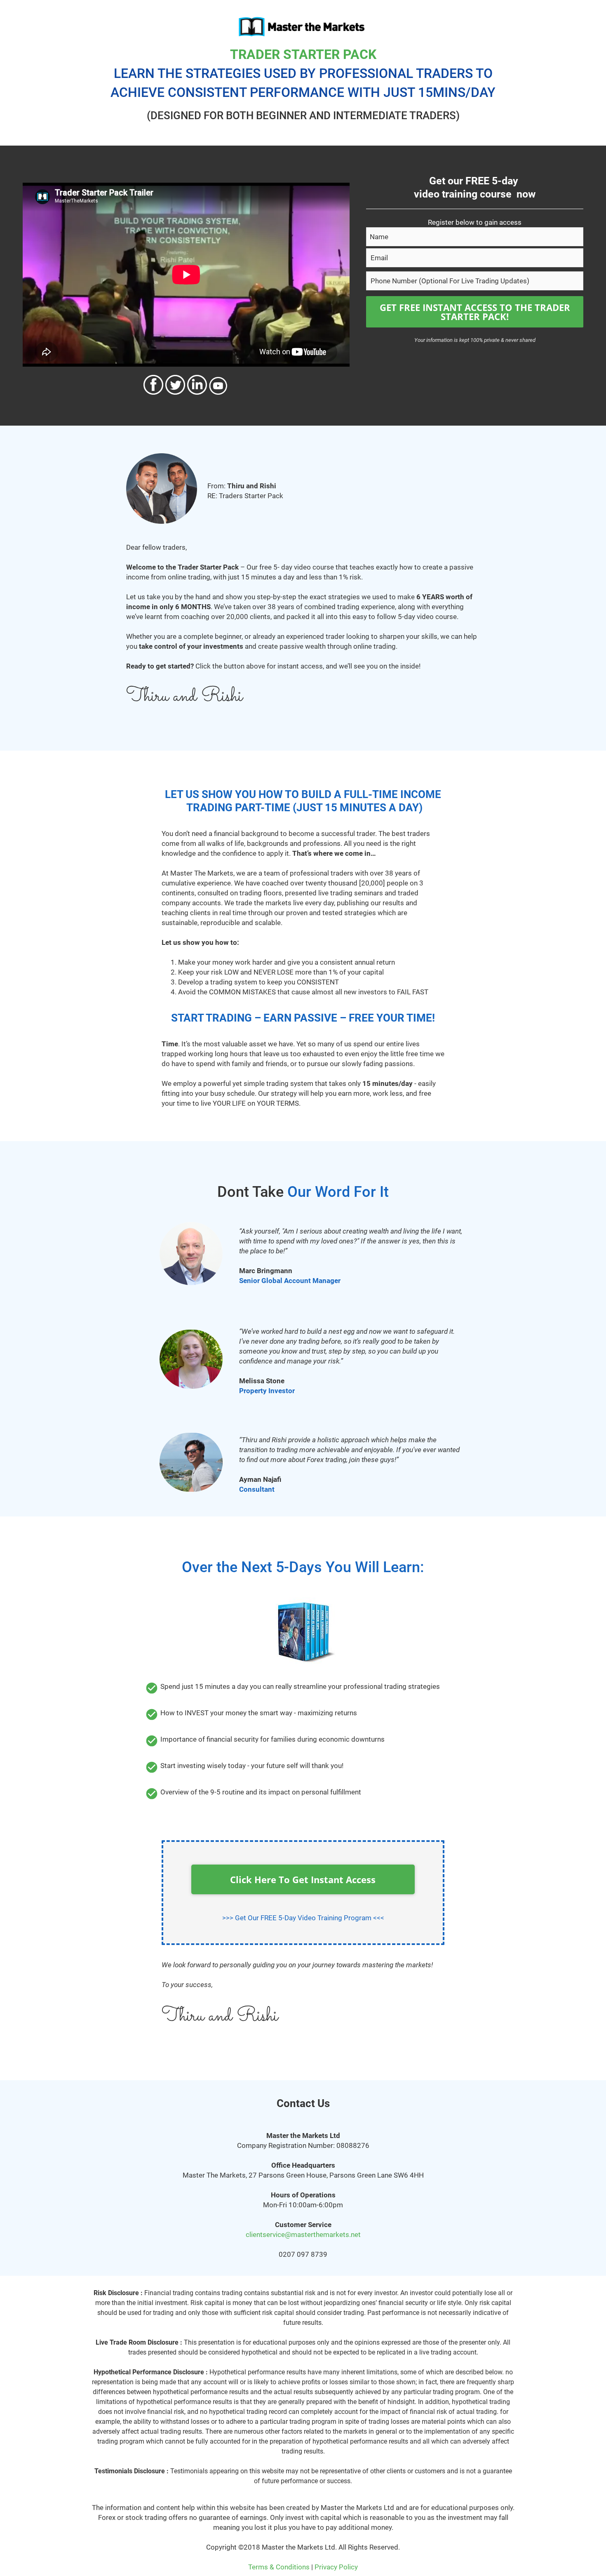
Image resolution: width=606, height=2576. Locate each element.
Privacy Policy (336, 2567)
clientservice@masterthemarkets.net (303, 2235)
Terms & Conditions (279, 2567)
